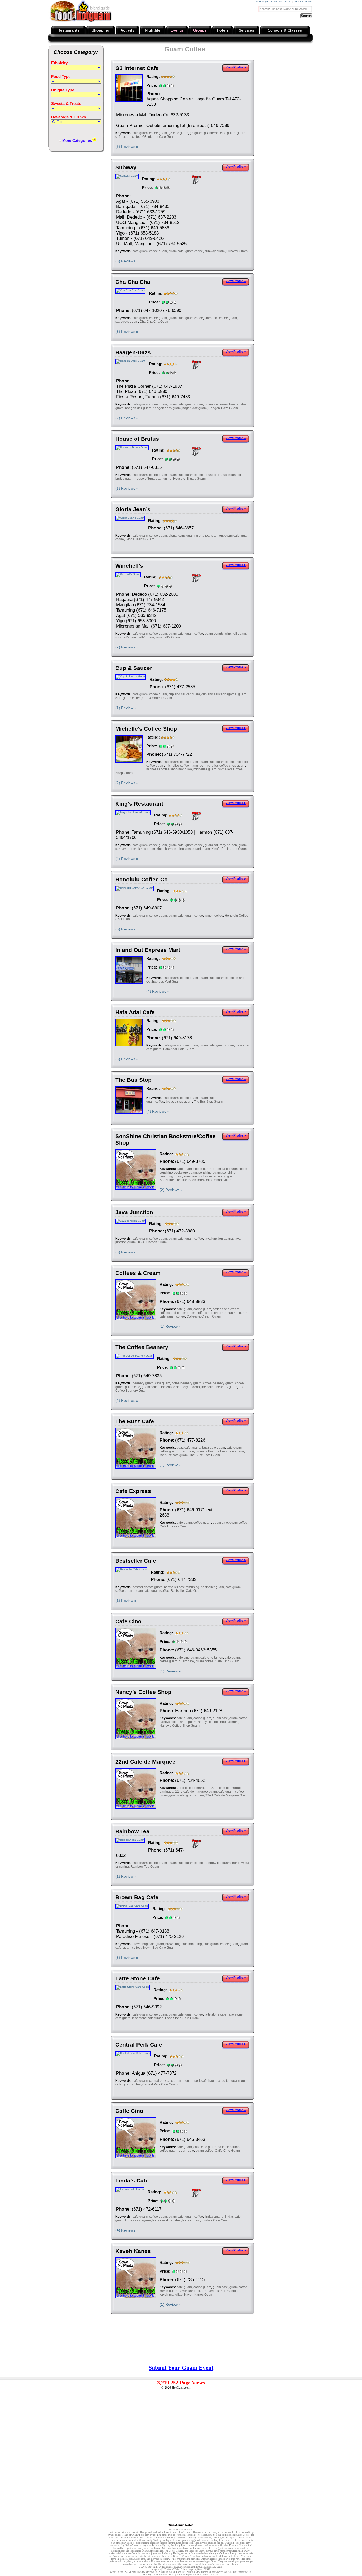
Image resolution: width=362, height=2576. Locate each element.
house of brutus (216, 475)
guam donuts (214, 634)
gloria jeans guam (182, 536)
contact (298, 1)
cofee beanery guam (187, 1383)
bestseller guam (212, 1587)
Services (246, 30)
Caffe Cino (129, 2111)
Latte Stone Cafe (138, 1978)
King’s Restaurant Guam (229, 849)
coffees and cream (226, 1309)
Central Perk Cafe (139, 2045)
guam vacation (160, 2575)
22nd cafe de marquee (193, 1788)
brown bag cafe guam (148, 1944)
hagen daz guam (195, 408)
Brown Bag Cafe (137, 1897)
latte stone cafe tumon (148, 2018)
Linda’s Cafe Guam (216, 2220)
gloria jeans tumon (209, 536)
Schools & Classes (285, 30)
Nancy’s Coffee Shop (143, 1692)
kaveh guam (168, 2291)
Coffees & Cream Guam (204, 1316)
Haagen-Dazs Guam (223, 408)
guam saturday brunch (221, 845)
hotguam (156, 2569)
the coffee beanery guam (219, 1387)
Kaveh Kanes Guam (199, 2295)
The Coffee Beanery (142, 1347)
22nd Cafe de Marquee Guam (227, 1795)
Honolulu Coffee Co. (142, 879)
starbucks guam (127, 322)
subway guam (215, 251)
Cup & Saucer (134, 668)
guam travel (151, 2532)
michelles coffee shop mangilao (169, 769)
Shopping (101, 30)
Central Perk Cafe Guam (160, 2084)
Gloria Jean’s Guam (140, 539)
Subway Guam (237, 251)
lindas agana (214, 2217)
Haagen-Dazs (133, 352)
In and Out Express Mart (148, 950)
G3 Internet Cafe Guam (159, 137)
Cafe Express (133, 1491)
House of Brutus (137, 439)
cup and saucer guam (184, 694)
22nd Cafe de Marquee (145, 1762)
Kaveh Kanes (133, 2251)
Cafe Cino (128, 1621)
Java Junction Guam (152, 1242)
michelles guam (205, 769)
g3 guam (196, 133)
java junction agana (219, 1239)
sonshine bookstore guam (178, 1173)
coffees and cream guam (177, 1313)
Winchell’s (129, 566)
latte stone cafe (215, 2014)
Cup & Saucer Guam (157, 698)
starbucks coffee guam (221, 318)
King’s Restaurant (139, 804)
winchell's (122, 637)
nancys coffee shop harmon (218, 1722)
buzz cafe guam (214, 1448)
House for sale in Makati (181, 2530)
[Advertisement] (312, 83)
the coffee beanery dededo (180, 1387)
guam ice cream (216, 404)
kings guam (147, 849)
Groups (200, 30)
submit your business (269, 1)
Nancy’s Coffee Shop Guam (180, 1726)
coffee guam (158, 133)
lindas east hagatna (167, 2220)
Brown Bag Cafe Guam (159, 1948)
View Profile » (236, 67)
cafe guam (140, 133)
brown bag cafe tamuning (184, 1944)
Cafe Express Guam (174, 1526)
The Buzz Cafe (135, 1421)
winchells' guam (142, 637)
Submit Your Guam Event (181, 2368)
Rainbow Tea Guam (145, 1867)
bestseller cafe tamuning (182, 1587)
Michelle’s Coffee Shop (146, 729)
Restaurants (69, 30)
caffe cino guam (205, 2147)
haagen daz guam (138, 408)
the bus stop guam (179, 1102)
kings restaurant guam (194, 849)
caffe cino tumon (230, 2147)
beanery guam (143, 1383)
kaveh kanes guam (193, 2291)
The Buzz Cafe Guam (205, 1455)
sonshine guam (210, 1173)
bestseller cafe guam (147, 1587)
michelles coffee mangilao (184, 766)
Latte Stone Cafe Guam (182, 2018)
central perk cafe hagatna (202, 2081)
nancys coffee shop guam (178, 1722)
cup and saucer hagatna (219, 694)
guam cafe (176, 251)
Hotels (223, 30)
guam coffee (132, 137)
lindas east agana (138, 2220)
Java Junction (134, 1212)
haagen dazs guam (167, 408)
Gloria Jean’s (133, 509)
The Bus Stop (133, 1080)
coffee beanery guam (218, 1383)
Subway (126, 167)
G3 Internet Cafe (137, 68)
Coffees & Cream (138, 1273)
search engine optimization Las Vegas (203, 2567)
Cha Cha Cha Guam (154, 322)
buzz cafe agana (189, 1448)
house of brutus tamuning (153, 479)
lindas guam (191, 2220)
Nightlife (153, 30)
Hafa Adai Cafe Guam (179, 1049)
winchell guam (235, 634)
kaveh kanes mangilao (224, 2291)
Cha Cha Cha (133, 282)
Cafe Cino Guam (227, 1661)
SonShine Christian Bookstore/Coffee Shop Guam (195, 1180)
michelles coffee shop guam (225, 766)
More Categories (77, 140)
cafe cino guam (188, 1658)
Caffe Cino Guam (227, 2151)
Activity (127, 30)
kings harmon (166, 849)
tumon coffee (214, 916)
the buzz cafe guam (174, 1455)
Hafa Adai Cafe (135, 1012)
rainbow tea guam (218, 1863)
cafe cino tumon (212, 1658)
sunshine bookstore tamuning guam (209, 1176)
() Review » (126, 708)
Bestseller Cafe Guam (186, 1591)
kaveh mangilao (171, 2295)
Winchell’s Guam (168, 637)
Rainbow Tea (132, 1831)
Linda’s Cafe (132, 2180)
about (288, 1)
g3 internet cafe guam (220, 133)
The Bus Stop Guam (208, 1102)
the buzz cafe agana (229, 1451)
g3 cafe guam (178, 133)
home (309, 1)
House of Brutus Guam (189, 479)
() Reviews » (127, 147)
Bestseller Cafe (136, 1561)
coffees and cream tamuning (217, 1313)
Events (177, 30)
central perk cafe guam (166, 2081)
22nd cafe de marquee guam (196, 1792)
